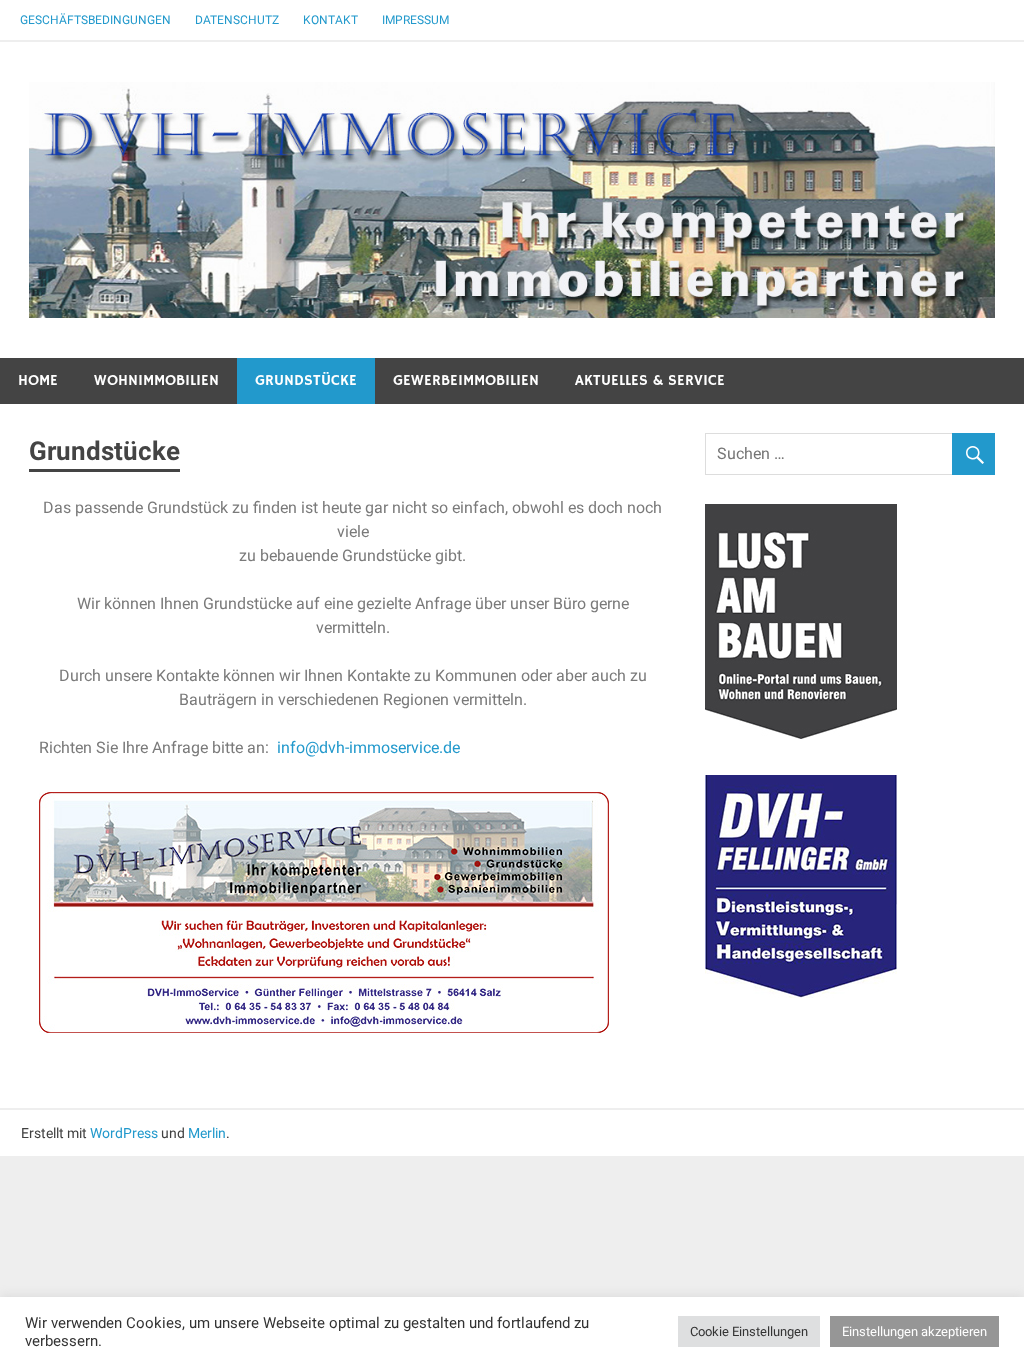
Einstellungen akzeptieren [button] (914, 1331)
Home (38, 380)
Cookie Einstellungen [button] (749, 1331)
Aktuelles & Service (650, 380)
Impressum (415, 20)
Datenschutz (237, 20)
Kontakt (330, 20)
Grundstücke (306, 380)
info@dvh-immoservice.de (368, 747)
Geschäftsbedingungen (95, 20)
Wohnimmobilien (156, 380)
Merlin (207, 1133)
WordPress (124, 1133)
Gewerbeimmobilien (466, 380)
